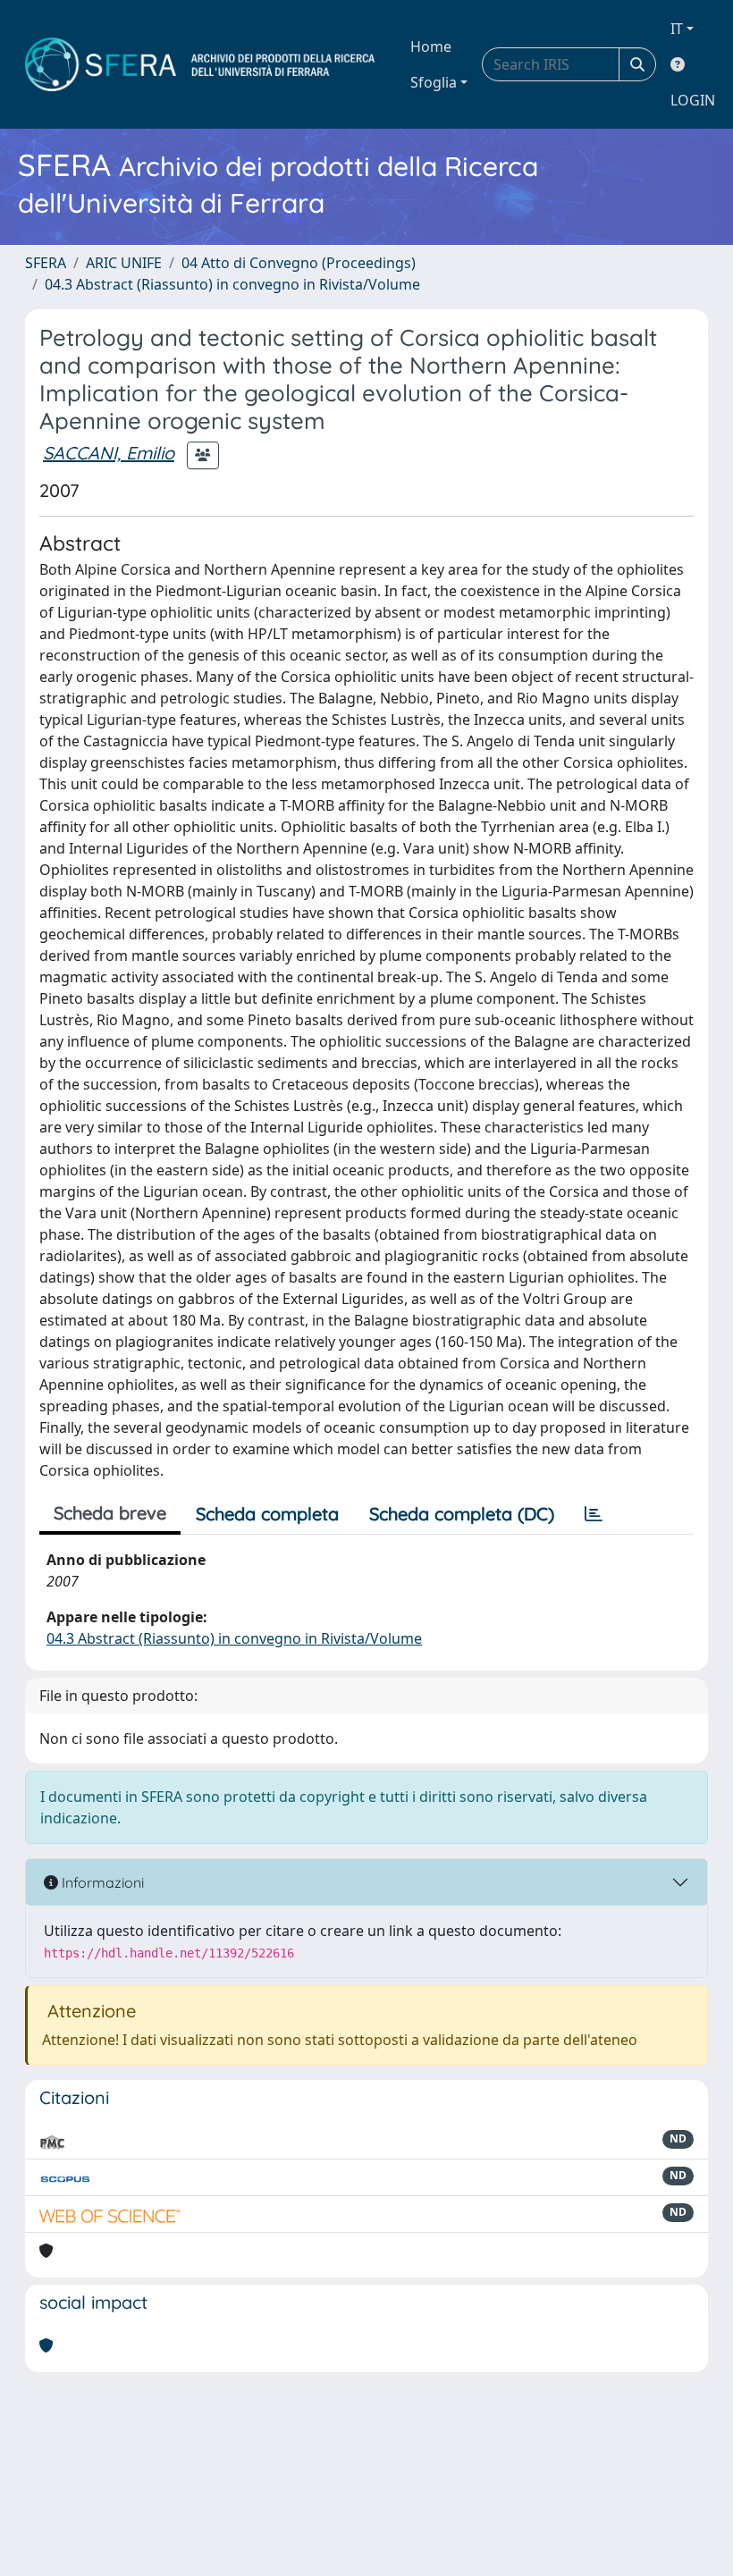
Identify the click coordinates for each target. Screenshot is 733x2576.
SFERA (46, 263)
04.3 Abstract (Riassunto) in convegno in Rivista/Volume (232, 284)
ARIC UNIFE (124, 263)
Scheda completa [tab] (267, 1514)
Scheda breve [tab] (110, 1513)
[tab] (594, 1514)
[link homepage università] (200, 64)
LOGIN (693, 100)
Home (431, 46)
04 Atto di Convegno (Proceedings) (299, 263)
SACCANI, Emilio (109, 453)
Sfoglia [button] (434, 82)
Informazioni (101, 1882)
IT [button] (677, 29)
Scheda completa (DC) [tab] (462, 1514)
